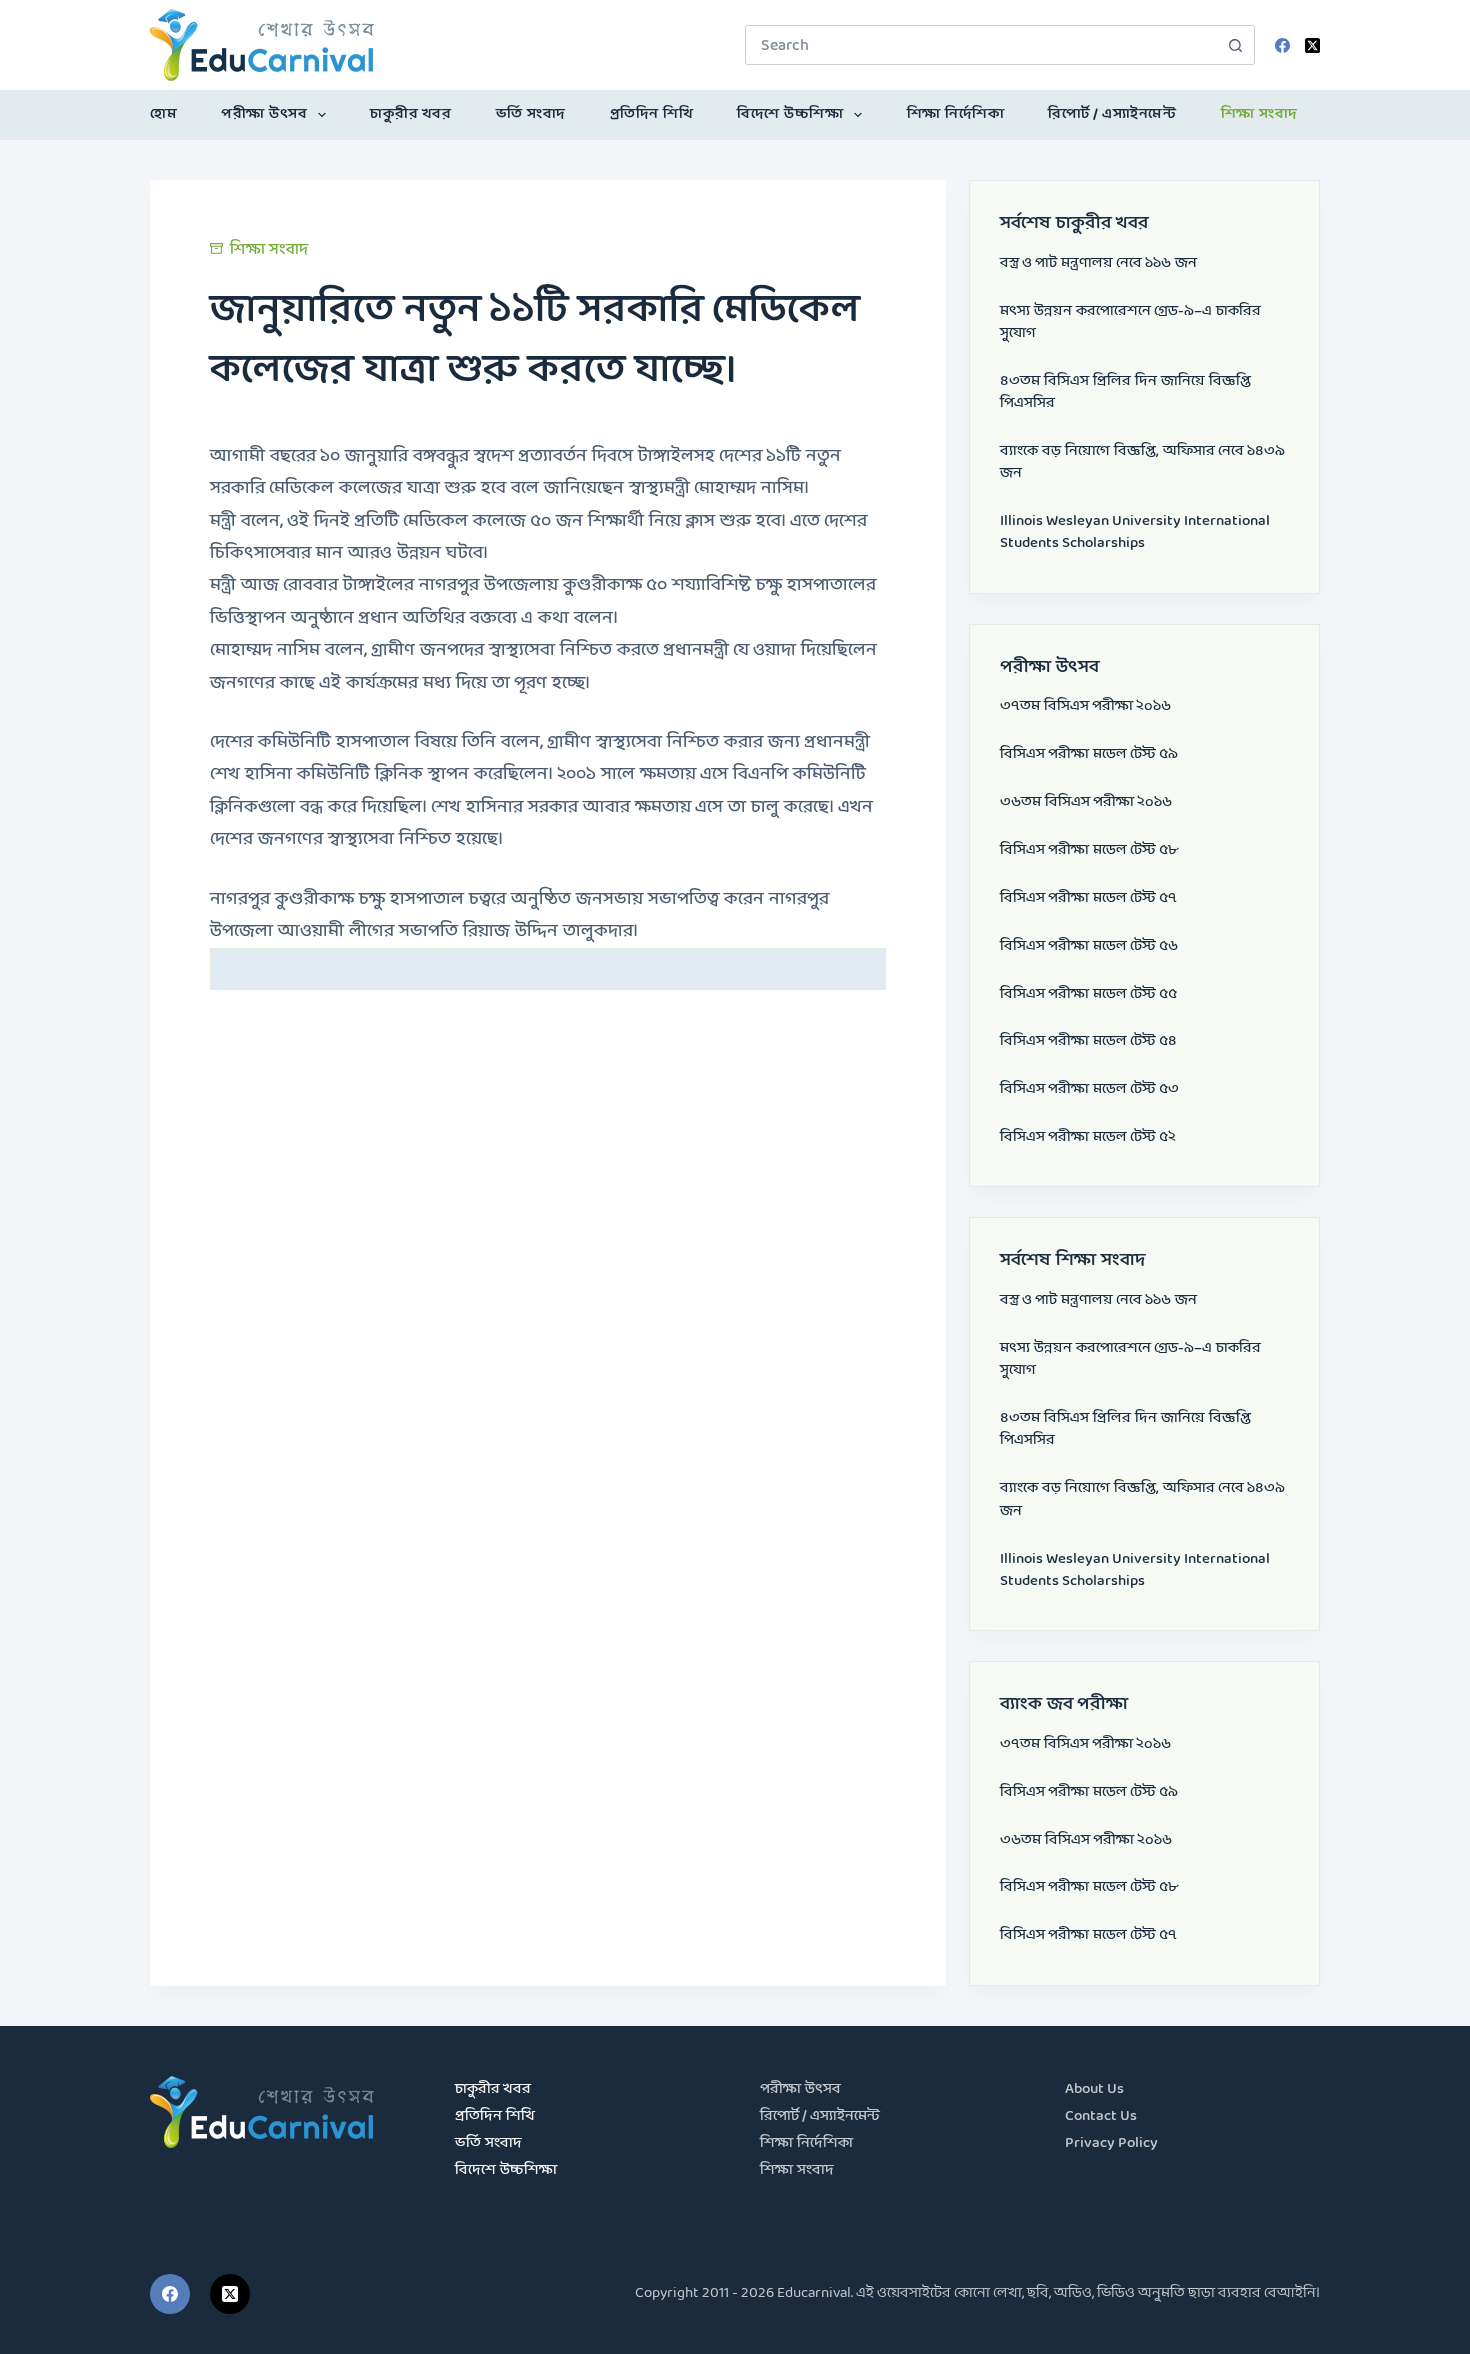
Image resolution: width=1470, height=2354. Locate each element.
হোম (163, 114)
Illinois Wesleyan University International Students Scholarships (1135, 532)
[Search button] (1235, 45)
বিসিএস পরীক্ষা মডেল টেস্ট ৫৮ (1089, 850)
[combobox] (981, 45)
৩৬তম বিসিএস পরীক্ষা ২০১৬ (1086, 802)
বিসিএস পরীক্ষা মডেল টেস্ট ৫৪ (1088, 1041)
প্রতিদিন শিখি (652, 114)
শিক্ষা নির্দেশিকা (956, 114)
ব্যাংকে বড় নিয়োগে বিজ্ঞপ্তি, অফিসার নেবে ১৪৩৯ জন (1142, 462)
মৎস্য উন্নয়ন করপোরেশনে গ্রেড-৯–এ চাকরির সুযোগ (1130, 322)
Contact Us (1101, 2116)
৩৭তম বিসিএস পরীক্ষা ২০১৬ (1085, 706)
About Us (1094, 2089)
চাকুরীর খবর (410, 114)
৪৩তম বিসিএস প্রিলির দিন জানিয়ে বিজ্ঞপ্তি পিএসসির (1125, 392)
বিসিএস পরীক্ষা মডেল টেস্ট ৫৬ (1089, 946)
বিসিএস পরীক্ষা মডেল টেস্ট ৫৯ (1089, 754)
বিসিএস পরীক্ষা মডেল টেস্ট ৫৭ (1088, 898)
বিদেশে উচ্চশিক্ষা (790, 114)
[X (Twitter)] (1312, 45)
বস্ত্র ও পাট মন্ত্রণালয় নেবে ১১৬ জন (1098, 263)
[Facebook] (1282, 45)
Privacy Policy (1111, 2143)
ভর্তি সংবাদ (531, 114)
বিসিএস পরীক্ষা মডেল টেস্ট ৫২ (1088, 1137)
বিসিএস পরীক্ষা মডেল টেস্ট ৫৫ (1088, 994)
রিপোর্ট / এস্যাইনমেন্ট (1112, 114)
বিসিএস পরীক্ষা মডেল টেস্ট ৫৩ (1089, 1089)
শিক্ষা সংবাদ (1259, 114)
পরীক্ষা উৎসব (264, 114)
